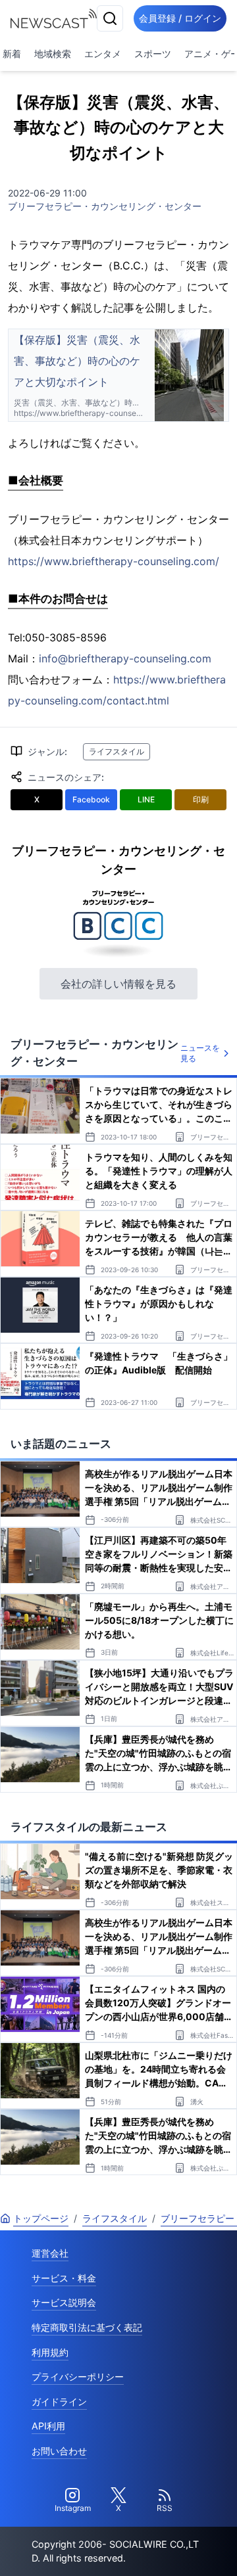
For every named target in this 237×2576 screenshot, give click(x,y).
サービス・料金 (64, 2278)
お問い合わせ (59, 2451)
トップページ (41, 2218)
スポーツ (153, 54)
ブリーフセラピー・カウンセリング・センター (105, 206)
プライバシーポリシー (78, 2377)
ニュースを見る (200, 1053)
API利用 (48, 2426)
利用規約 (50, 2352)
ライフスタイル (117, 751)
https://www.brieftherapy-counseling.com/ (114, 561)
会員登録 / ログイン (180, 18)
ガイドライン (59, 2402)
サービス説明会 (64, 2302)
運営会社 (50, 2253)
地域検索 (53, 54)
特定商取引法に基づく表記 (87, 2327)
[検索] (110, 18)
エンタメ (103, 54)
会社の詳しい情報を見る (118, 984)
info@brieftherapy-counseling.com (125, 658)
